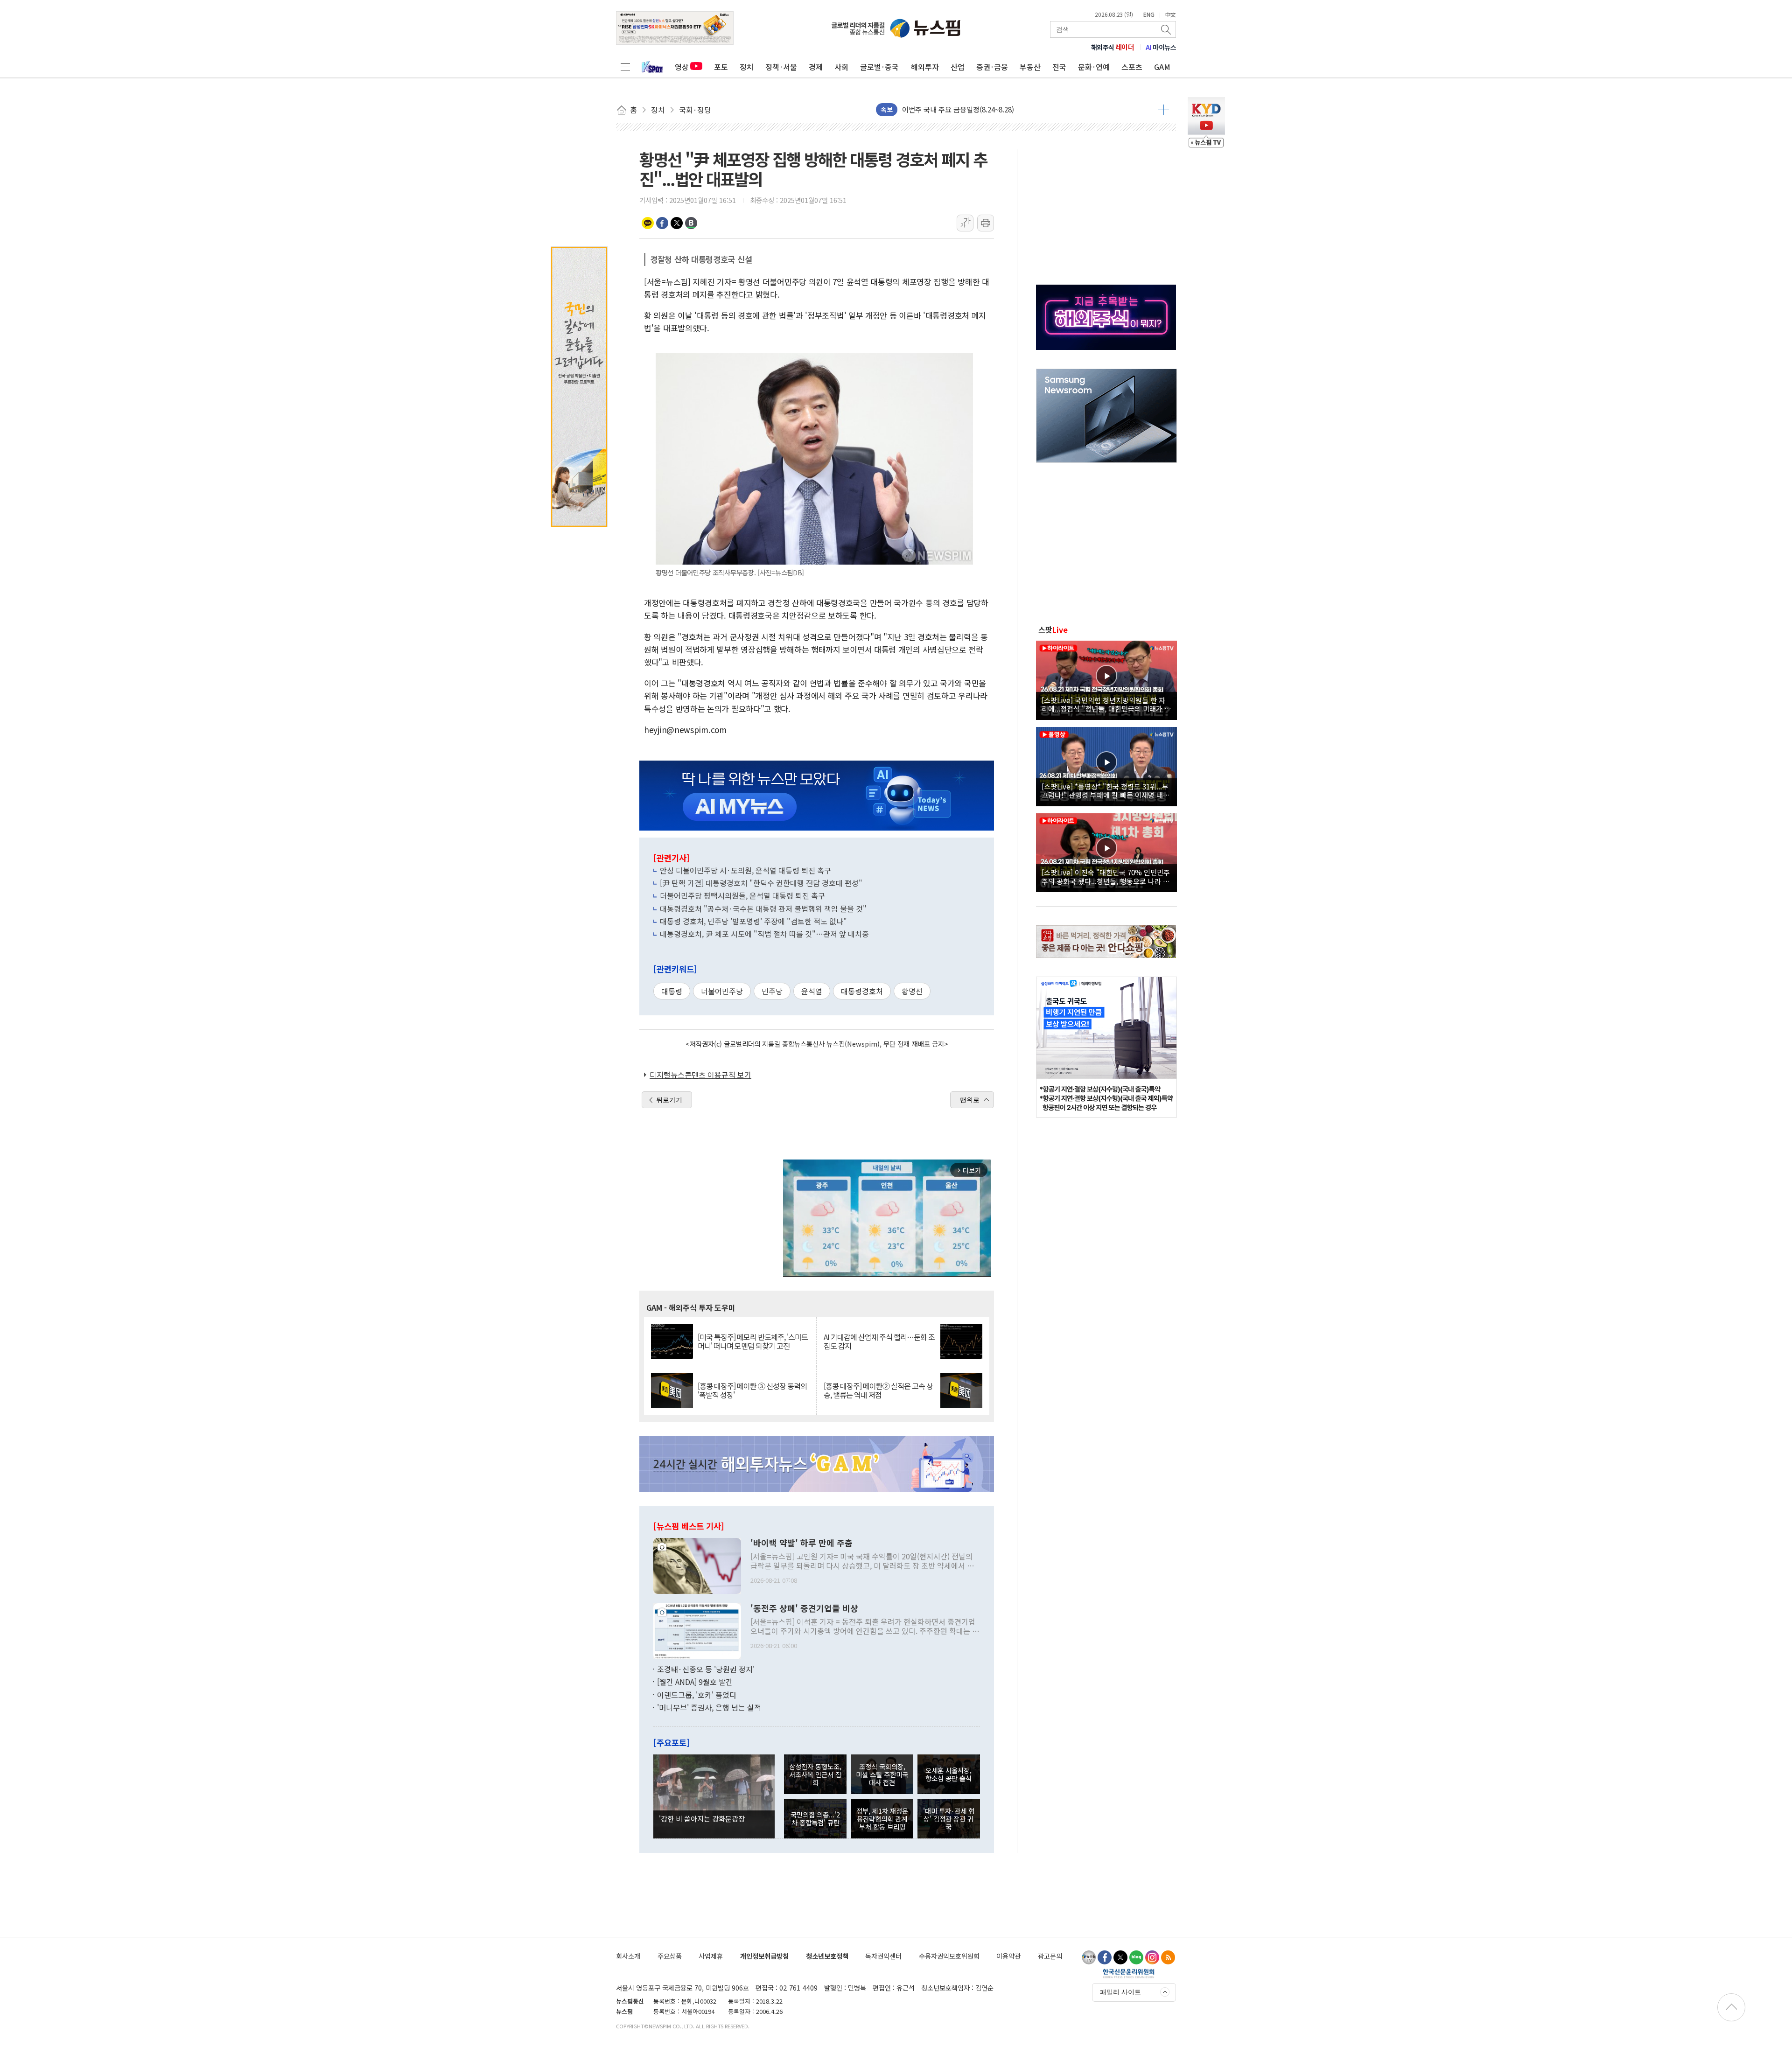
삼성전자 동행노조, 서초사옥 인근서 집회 (815, 1775)
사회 (841, 67)
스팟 (1053, 629)
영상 (682, 67)
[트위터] (1120, 1957)
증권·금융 (992, 67)
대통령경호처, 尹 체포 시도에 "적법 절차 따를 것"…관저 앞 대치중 (764, 934)
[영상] (1106, 679)
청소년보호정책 (827, 1956)
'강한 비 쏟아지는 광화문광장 (702, 1818)
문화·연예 (1094, 67)
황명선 (912, 991)
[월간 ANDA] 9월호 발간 (695, 1682)
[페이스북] (1105, 1957)
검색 (1167, 29)
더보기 (1164, 110)
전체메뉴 (625, 67)
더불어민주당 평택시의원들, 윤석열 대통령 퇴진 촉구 (742, 895)
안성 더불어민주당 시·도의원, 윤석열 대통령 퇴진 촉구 (745, 870)
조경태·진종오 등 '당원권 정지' (706, 1669)
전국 (1059, 67)
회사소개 (628, 1956)
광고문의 (1050, 1956)
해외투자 (925, 67)
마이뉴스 (1161, 47)
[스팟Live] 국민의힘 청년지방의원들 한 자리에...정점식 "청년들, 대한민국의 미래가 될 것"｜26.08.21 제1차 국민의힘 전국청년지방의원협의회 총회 (1106, 704)
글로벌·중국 (879, 67)
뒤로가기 (669, 1100)
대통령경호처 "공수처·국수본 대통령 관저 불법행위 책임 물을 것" (763, 908)
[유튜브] (1089, 1957)
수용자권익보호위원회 (949, 1956)
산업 (958, 67)
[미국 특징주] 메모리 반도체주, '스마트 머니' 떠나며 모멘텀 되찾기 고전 (753, 1341)
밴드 (691, 223)
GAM (1162, 67)
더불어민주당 (722, 991)
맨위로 (970, 1100)
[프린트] (986, 223)
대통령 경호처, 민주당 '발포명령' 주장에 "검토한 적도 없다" (753, 921)
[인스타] (1152, 1957)
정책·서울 (781, 67)
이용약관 (1008, 1956)
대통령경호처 (862, 991)
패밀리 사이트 (1120, 1992)
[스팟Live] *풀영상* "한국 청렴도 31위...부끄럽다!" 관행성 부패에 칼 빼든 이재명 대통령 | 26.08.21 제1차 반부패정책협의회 (1106, 790)
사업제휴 (711, 1956)
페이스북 (662, 223)
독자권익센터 (883, 1956)
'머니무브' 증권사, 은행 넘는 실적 (709, 1707)
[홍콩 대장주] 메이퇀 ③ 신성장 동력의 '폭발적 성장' (752, 1390)
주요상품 (670, 1956)
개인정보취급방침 (764, 1956)
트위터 (677, 223)
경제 (816, 67)
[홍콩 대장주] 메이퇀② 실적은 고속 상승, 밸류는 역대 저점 (878, 1390)
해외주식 (1113, 47)
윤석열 (812, 991)
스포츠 (1132, 67)
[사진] (697, 1565)
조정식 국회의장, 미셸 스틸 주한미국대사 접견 (882, 1775)
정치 (747, 67)
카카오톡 (648, 223)
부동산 (1030, 67)
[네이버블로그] (1136, 1957)
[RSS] (1168, 1957)
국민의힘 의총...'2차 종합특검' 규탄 (815, 1818)
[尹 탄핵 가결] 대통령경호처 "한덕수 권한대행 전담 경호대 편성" (761, 883)
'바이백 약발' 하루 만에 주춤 (801, 1543)
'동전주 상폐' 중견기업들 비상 (804, 1608)
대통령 (672, 991)
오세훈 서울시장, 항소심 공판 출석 (948, 1774)
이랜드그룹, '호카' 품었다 (697, 1695)
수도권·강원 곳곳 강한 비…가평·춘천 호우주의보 (975, 111)
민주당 (772, 991)
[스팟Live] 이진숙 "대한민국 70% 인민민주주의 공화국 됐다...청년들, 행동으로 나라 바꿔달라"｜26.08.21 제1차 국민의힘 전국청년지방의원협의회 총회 (1106, 876)
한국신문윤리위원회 (1129, 1973)
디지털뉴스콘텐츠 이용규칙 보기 (700, 1075)
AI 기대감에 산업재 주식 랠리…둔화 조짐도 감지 (879, 1341)
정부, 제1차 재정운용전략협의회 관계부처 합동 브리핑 (882, 1819)
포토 (721, 67)
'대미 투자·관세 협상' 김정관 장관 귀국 (949, 1819)
